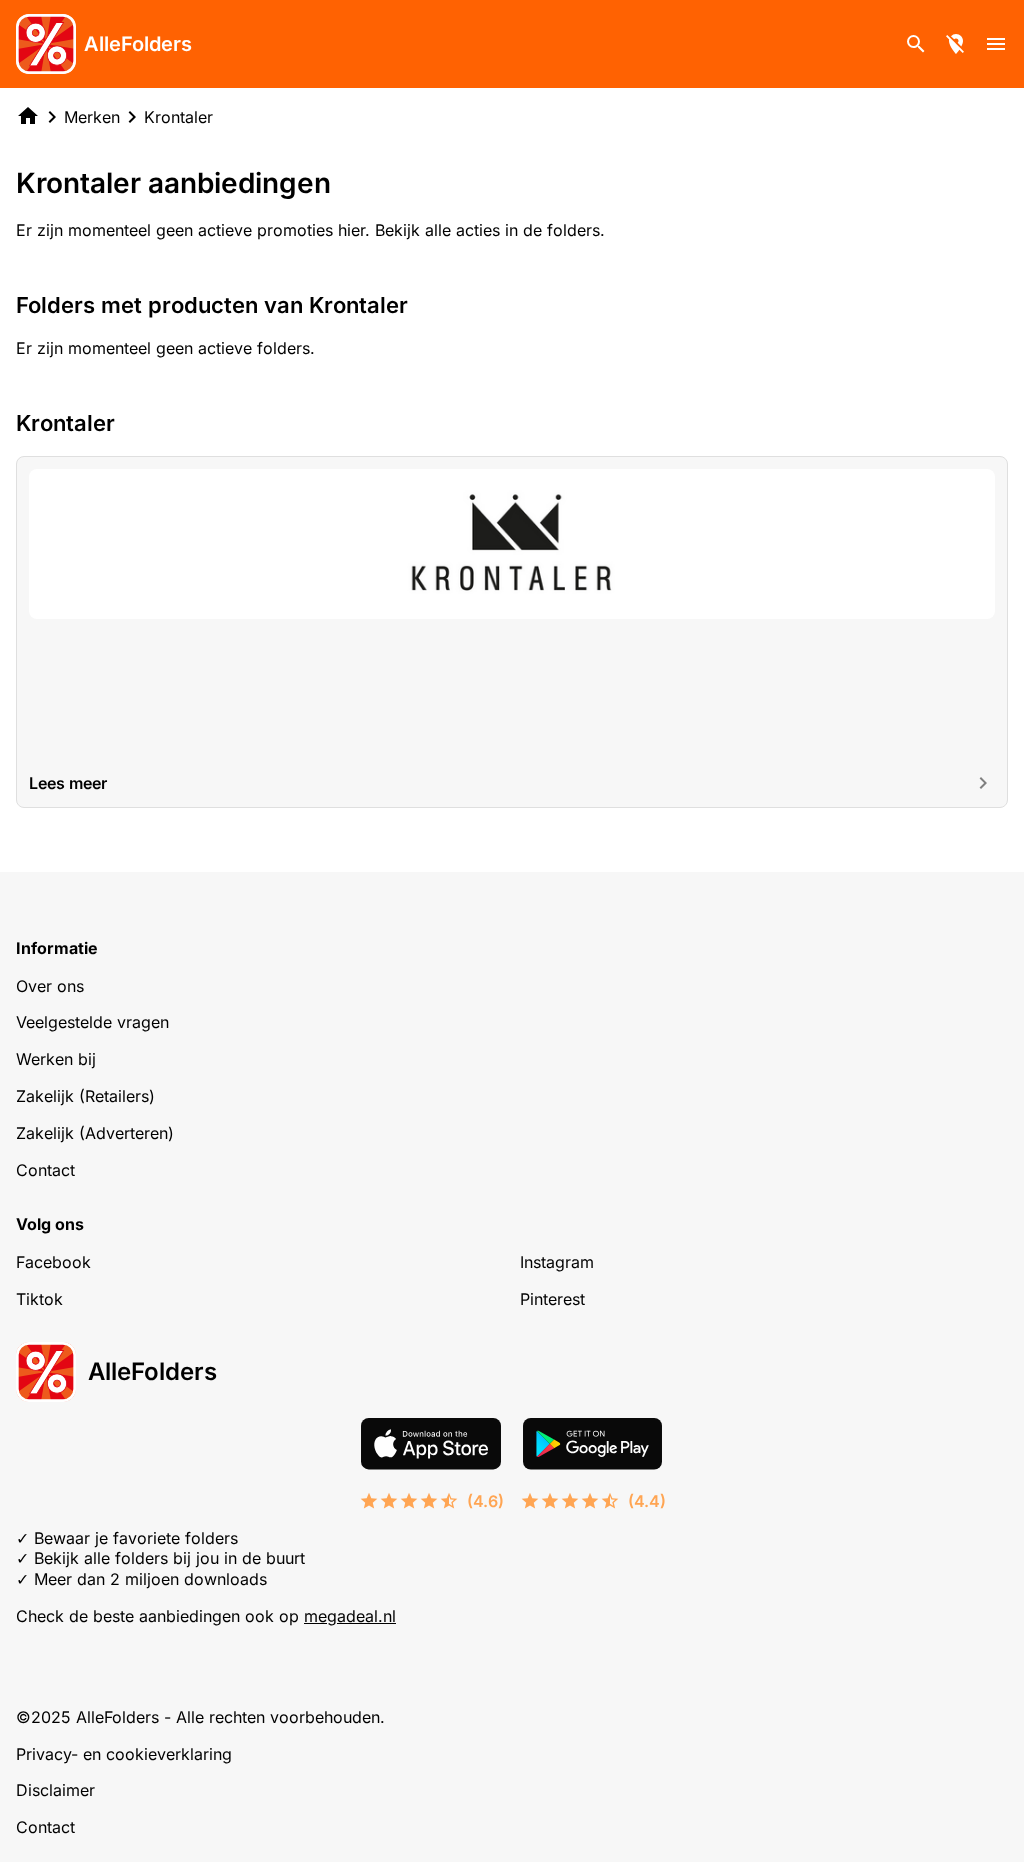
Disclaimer (55, 1790)
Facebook (53, 1262)
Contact (45, 1170)
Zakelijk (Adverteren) (95, 1133)
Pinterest (552, 1299)
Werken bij (56, 1059)
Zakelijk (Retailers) (85, 1096)
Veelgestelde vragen (92, 1022)
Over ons (50, 986)
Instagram (557, 1262)
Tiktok (39, 1299)
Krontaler (178, 117)
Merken (92, 117)
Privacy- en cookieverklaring (124, 1754)
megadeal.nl (350, 1616)
